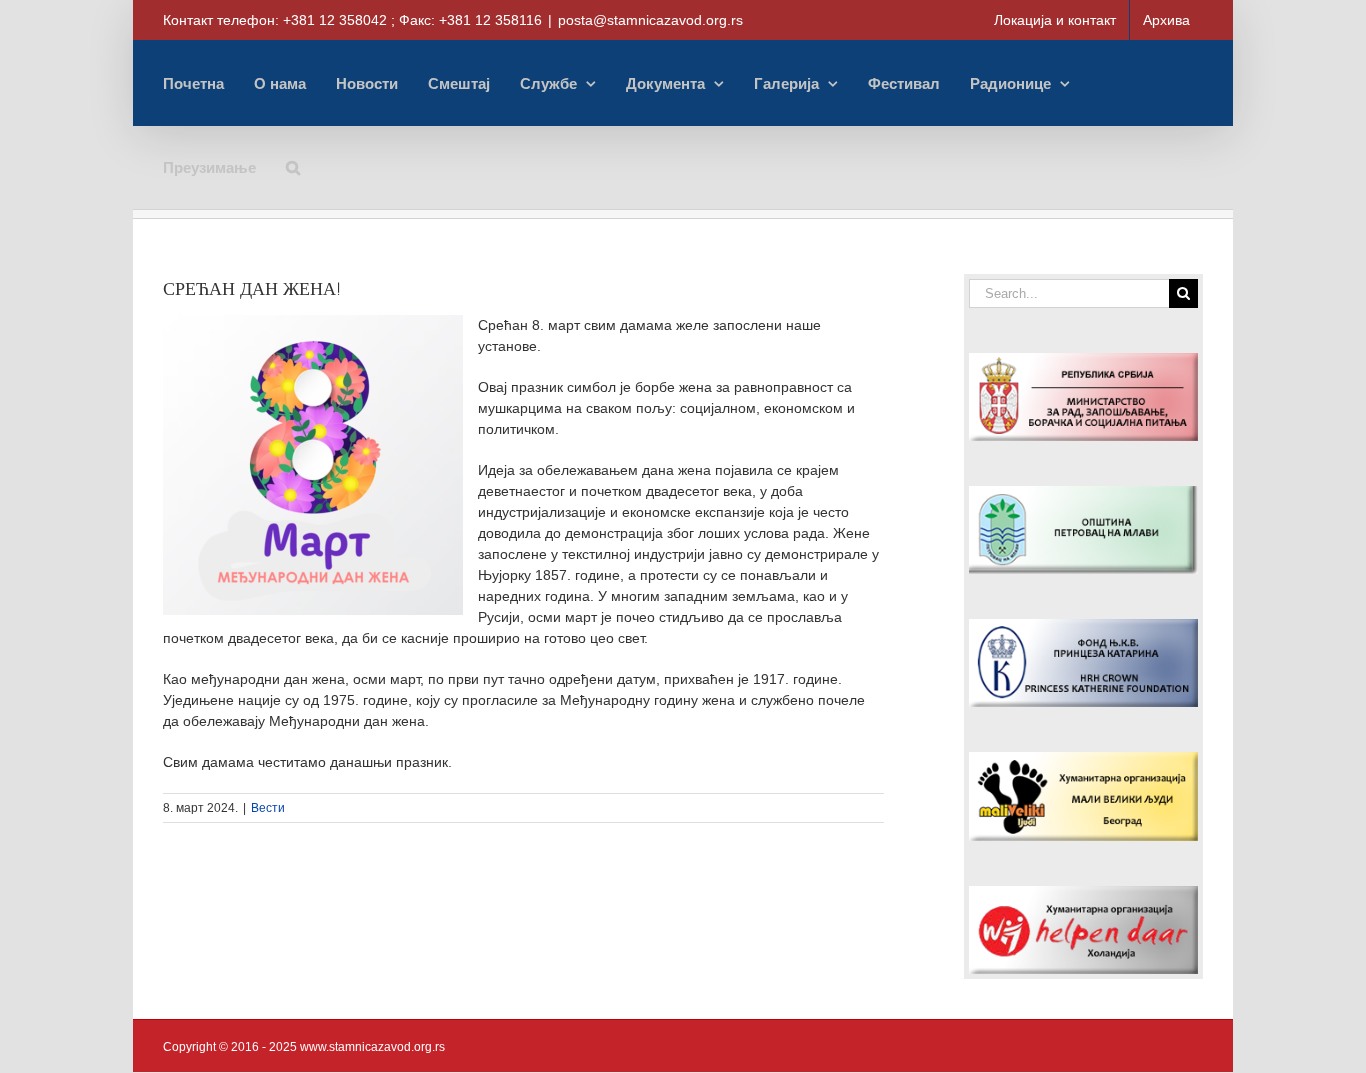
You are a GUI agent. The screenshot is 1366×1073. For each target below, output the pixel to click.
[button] (293, 167)
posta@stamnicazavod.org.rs (650, 20)
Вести (268, 808)
